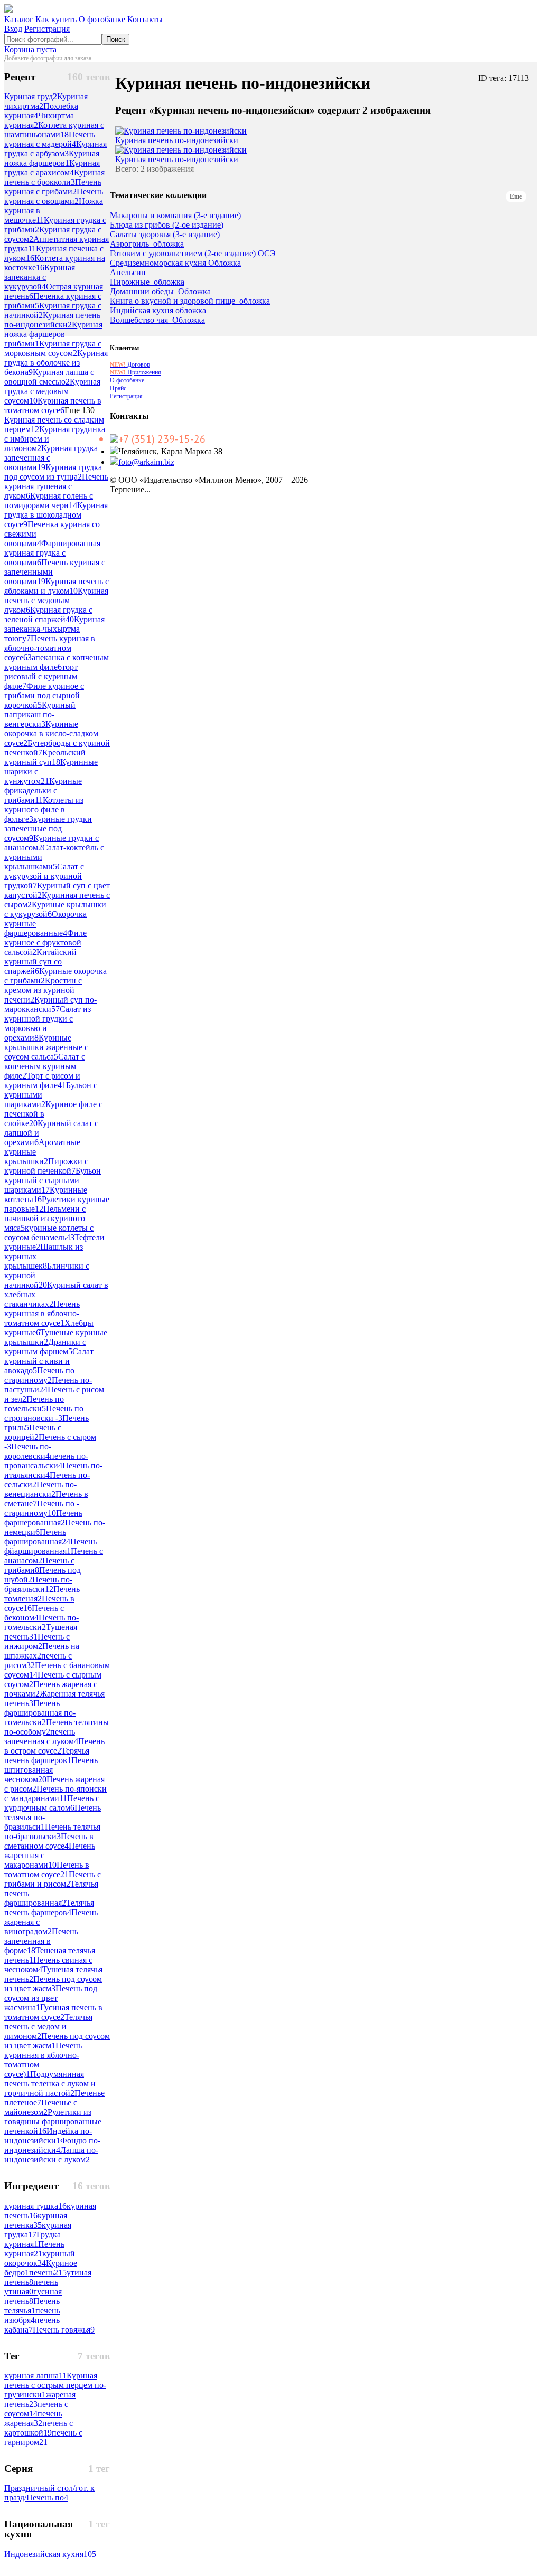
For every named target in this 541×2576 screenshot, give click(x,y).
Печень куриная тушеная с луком (56, 486)
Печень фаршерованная (43, 1518)
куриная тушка (35, 2206)
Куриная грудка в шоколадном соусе (56, 515)
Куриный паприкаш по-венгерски (40, 714)
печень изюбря (32, 2315)
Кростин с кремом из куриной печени (43, 990)
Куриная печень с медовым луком (56, 600)
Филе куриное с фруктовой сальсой (45, 943)
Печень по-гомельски (41, 1622)
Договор (130, 364)
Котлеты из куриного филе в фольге (44, 809)
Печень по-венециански (40, 1489)
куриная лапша (35, 2376)
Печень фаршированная (37, 1537)
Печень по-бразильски (38, 1584)
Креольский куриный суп (45, 757)
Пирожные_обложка (147, 282)
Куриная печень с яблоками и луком (57, 586)
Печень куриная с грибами (53, 187)
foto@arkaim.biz (146, 462)
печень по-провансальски (46, 1461)
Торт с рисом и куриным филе (42, 1080)
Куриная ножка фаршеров (52, 158)
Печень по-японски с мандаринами (55, 1793)
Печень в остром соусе (54, 1746)
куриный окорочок (40, 2258)
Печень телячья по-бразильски (52, 1832)
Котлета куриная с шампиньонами (54, 130)
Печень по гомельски (34, 1404)
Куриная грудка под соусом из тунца (53, 472)
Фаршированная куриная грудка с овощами (52, 553)
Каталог (19, 19)
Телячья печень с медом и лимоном (48, 2026)
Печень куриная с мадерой (50, 139)
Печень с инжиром (37, 1641)
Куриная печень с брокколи (54, 177)
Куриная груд (31, 96)
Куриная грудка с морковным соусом (53, 348)
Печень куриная (34, 2249)
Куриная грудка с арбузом (55, 149)
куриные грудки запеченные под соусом (48, 828)
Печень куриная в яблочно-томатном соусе (50, 648)
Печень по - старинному (42, 1508)
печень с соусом (36, 2409)
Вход (13, 29)
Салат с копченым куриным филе (45, 1066)
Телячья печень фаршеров (49, 1908)
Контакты (145, 19)
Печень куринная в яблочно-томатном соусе (42, 1313)
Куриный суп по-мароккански (50, 1004)
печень (48, 2273)
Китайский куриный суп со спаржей (40, 962)
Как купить (56, 19)
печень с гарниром (43, 2437)
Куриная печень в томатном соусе (53, 405)
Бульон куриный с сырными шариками (53, 1180)
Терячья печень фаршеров (47, 1755)
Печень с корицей (33, 1432)
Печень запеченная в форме (41, 1941)
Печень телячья (32, 2306)
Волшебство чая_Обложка (157, 320)
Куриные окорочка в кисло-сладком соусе (51, 733)
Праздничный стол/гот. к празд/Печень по (49, 2493)
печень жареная (33, 2418)
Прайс (118, 388)
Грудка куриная (32, 2239)
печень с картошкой (39, 2428)
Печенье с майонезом (41, 2107)
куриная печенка (36, 2220)
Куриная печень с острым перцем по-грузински (55, 2385)
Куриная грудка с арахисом (52, 168)
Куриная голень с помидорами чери (49, 500)
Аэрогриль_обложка (147, 244)
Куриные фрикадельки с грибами (43, 790)
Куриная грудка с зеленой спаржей (48, 615)
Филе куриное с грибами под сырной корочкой (44, 695)
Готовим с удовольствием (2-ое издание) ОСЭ (193, 254)
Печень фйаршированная (50, 1546)
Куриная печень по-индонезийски (52, 320)
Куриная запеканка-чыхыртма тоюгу (54, 629)
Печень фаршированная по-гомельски (40, 1713)
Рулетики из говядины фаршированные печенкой (53, 2121)
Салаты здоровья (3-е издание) (165, 235)
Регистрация (47, 29)
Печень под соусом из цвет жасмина (51, 1998)
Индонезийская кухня (50, 2554)
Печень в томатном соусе (47, 1870)
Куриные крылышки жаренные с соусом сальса (46, 1047)
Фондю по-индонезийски (52, 2145)
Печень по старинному (39, 1375)
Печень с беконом (34, 1613)
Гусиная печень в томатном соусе (53, 2012)
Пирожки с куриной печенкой (46, 1166)
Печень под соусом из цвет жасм (53, 1984)
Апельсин (128, 273)
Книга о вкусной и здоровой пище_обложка (190, 301)
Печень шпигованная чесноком (51, 1770)
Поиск (116, 39)
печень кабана (32, 2325)
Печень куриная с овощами (54, 196)
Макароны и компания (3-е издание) (175, 216)
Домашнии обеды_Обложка (160, 292)
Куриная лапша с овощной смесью (49, 377)
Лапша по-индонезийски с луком (51, 2155)
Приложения (136, 372)
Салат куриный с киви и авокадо (49, 1361)
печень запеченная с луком (41, 1736)
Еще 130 (80, 410)
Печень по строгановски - (44, 1413)
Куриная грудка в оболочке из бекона (56, 363)
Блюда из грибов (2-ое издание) (167, 225)
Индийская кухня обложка (158, 311)
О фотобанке (102, 19)
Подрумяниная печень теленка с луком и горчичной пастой (50, 2083)
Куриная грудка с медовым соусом (52, 391)
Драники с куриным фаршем (45, 1347)
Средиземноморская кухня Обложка (175, 263)
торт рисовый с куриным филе (41, 676)
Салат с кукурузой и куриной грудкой (44, 876)
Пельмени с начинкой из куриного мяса (45, 1218)
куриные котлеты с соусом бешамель (49, 1233)
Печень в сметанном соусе (49, 1841)
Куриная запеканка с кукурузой (40, 277)
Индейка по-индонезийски (48, 2136)
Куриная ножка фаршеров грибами (53, 334)
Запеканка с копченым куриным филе (57, 662)
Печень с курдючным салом (52, 1803)
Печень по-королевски (28, 1451)
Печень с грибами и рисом (53, 1879)
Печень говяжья (64, 2330)
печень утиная (31, 2287)
